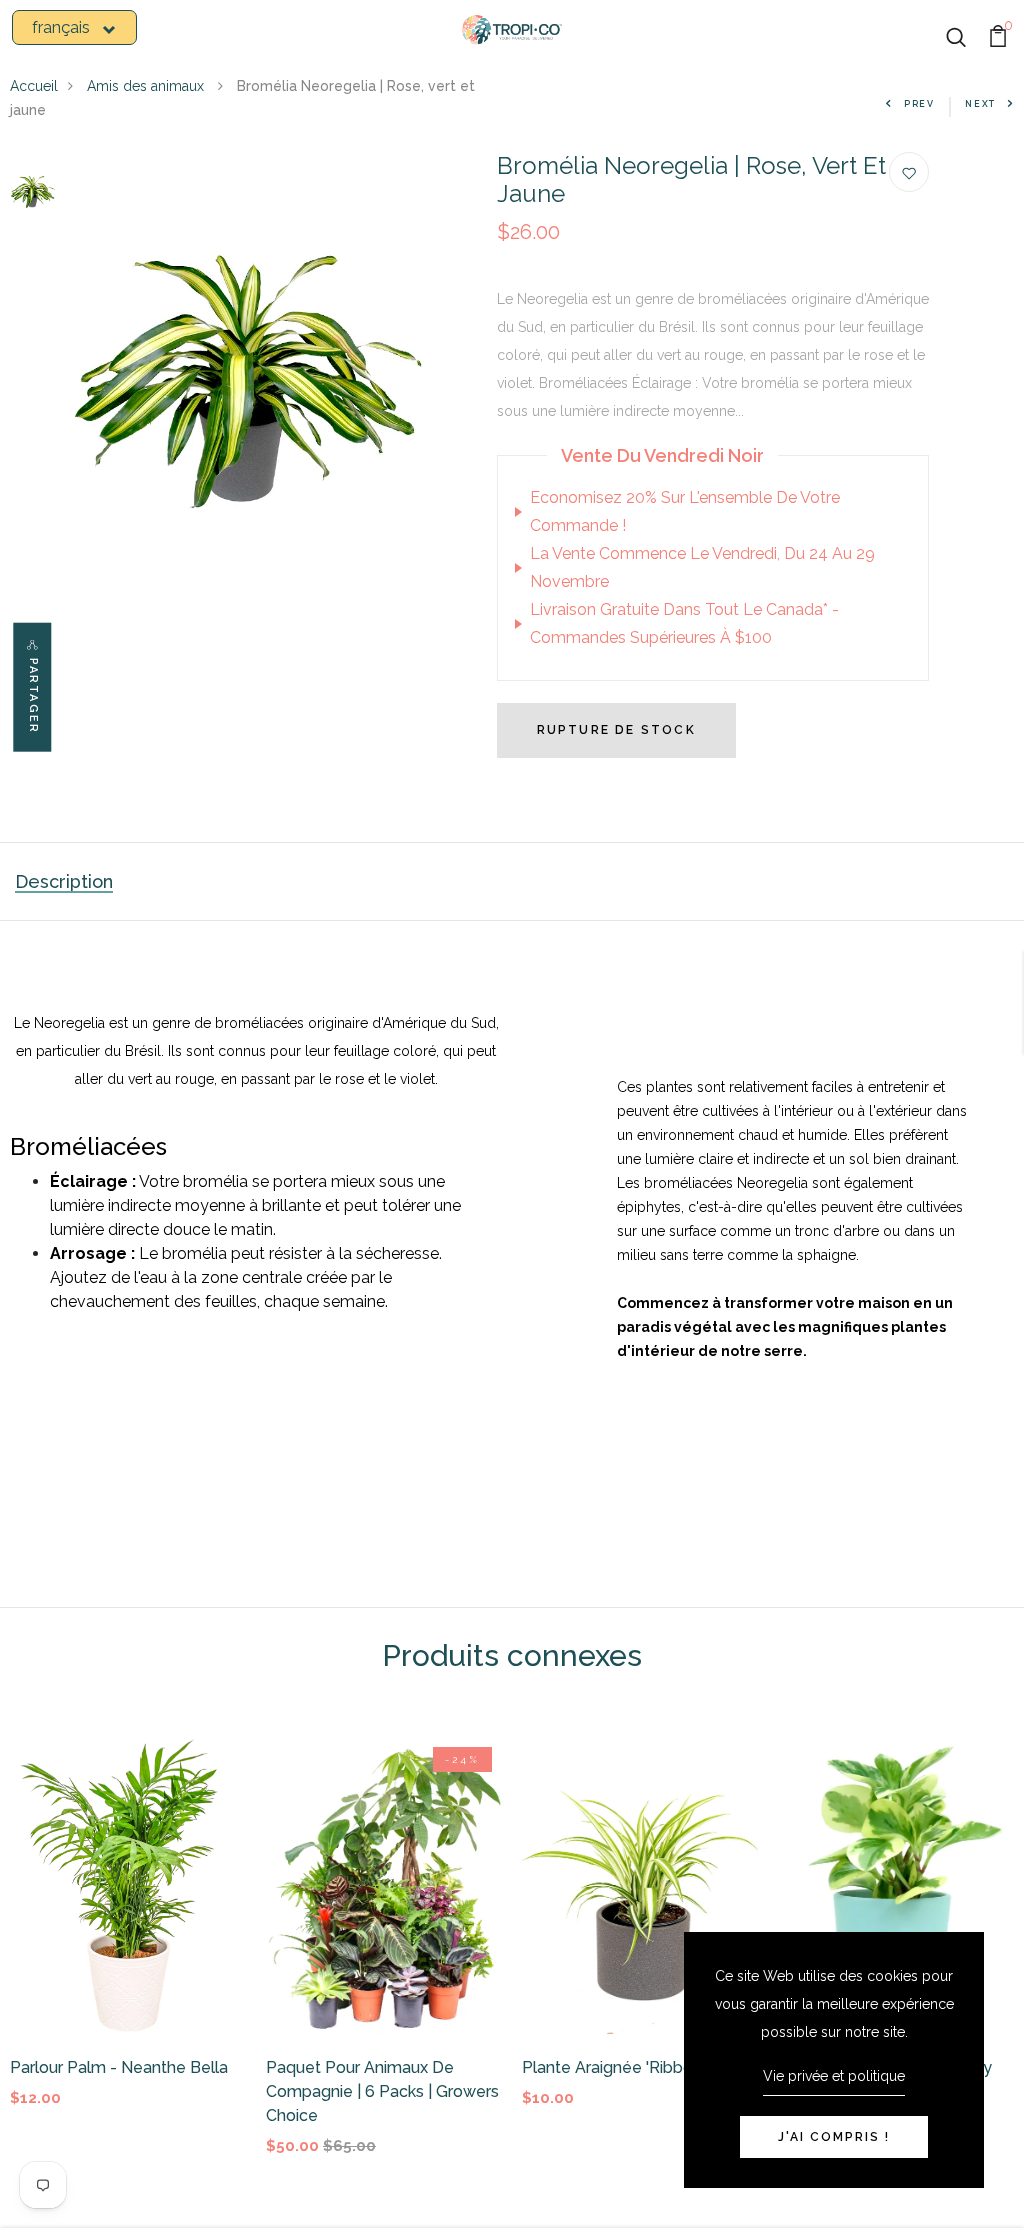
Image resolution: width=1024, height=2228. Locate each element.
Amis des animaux (147, 86)
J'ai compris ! (834, 2137)
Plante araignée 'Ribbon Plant (633, 2067)
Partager (33, 696)
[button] (74, 27)
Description (64, 881)
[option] (33, 192)
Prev (919, 104)
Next (980, 104)
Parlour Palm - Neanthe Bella (119, 2067)
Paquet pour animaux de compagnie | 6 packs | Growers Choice (382, 2091)
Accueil (34, 86)
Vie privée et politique (834, 2076)
